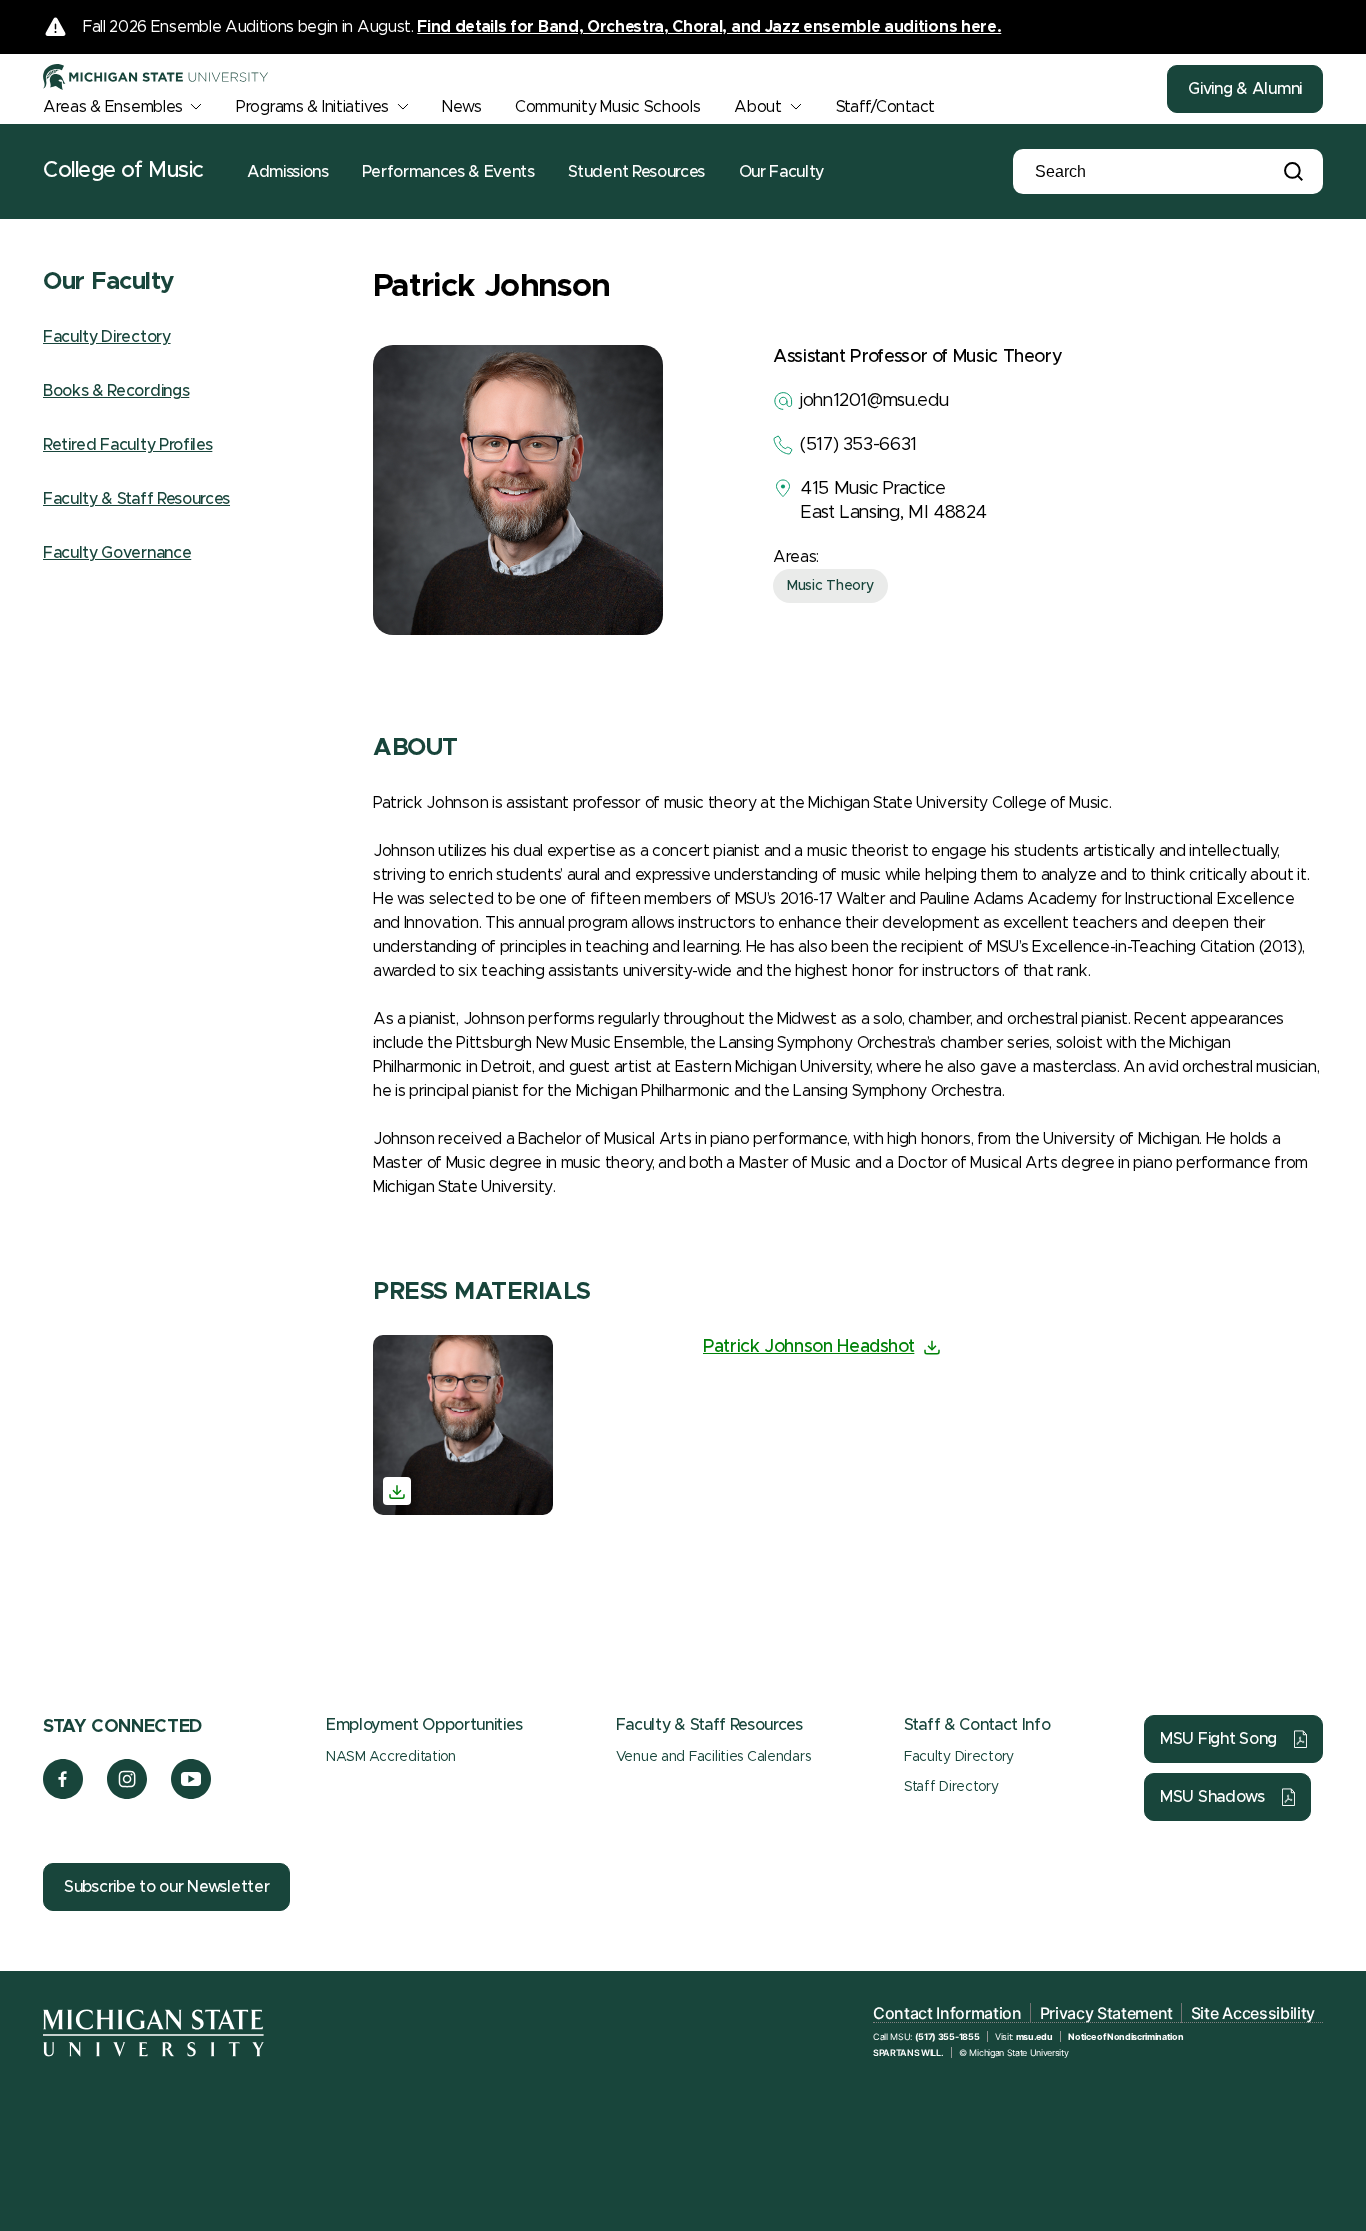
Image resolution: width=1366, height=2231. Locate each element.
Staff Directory (951, 1787)
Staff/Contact (885, 107)
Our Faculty (781, 172)
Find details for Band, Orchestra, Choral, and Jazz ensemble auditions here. (709, 27)
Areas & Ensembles (112, 107)
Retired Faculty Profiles (127, 445)
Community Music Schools (608, 107)
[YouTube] (191, 1794)
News (461, 107)
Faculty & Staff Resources (136, 499)
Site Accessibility (1253, 2013)
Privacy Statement (1107, 2013)
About (758, 107)
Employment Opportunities (424, 1725)
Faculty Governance (117, 553)
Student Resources (636, 172)
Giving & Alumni (1245, 89)
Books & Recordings (116, 391)
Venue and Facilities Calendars (713, 1757)
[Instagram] (127, 1794)
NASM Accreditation (391, 1757)
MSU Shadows (1212, 1797)
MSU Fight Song (1218, 1739)
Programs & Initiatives (312, 107)
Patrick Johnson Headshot (808, 1347)
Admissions (288, 172)
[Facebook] (63, 1794)
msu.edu (1034, 2036)
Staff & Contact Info (977, 1725)
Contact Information (947, 2013)
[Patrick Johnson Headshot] (463, 1425)
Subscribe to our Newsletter (166, 1887)
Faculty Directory (107, 337)
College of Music (123, 171)
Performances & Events (448, 172)
